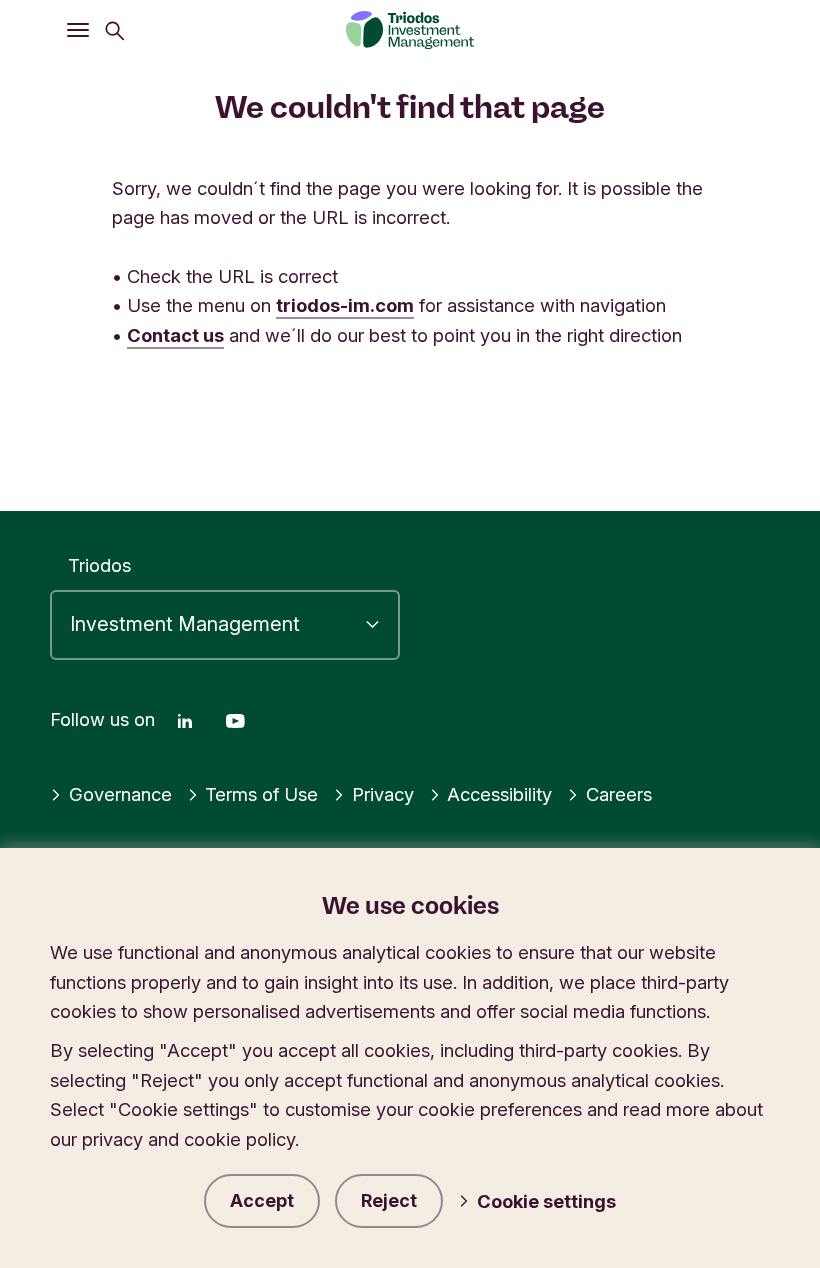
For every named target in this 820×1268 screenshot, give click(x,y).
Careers (619, 794)
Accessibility (499, 794)
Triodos (99, 565)
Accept (262, 1200)
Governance (120, 794)
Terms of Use (261, 794)
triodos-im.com (345, 305)
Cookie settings (546, 1201)
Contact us (175, 335)
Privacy (383, 794)
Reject (389, 1200)
